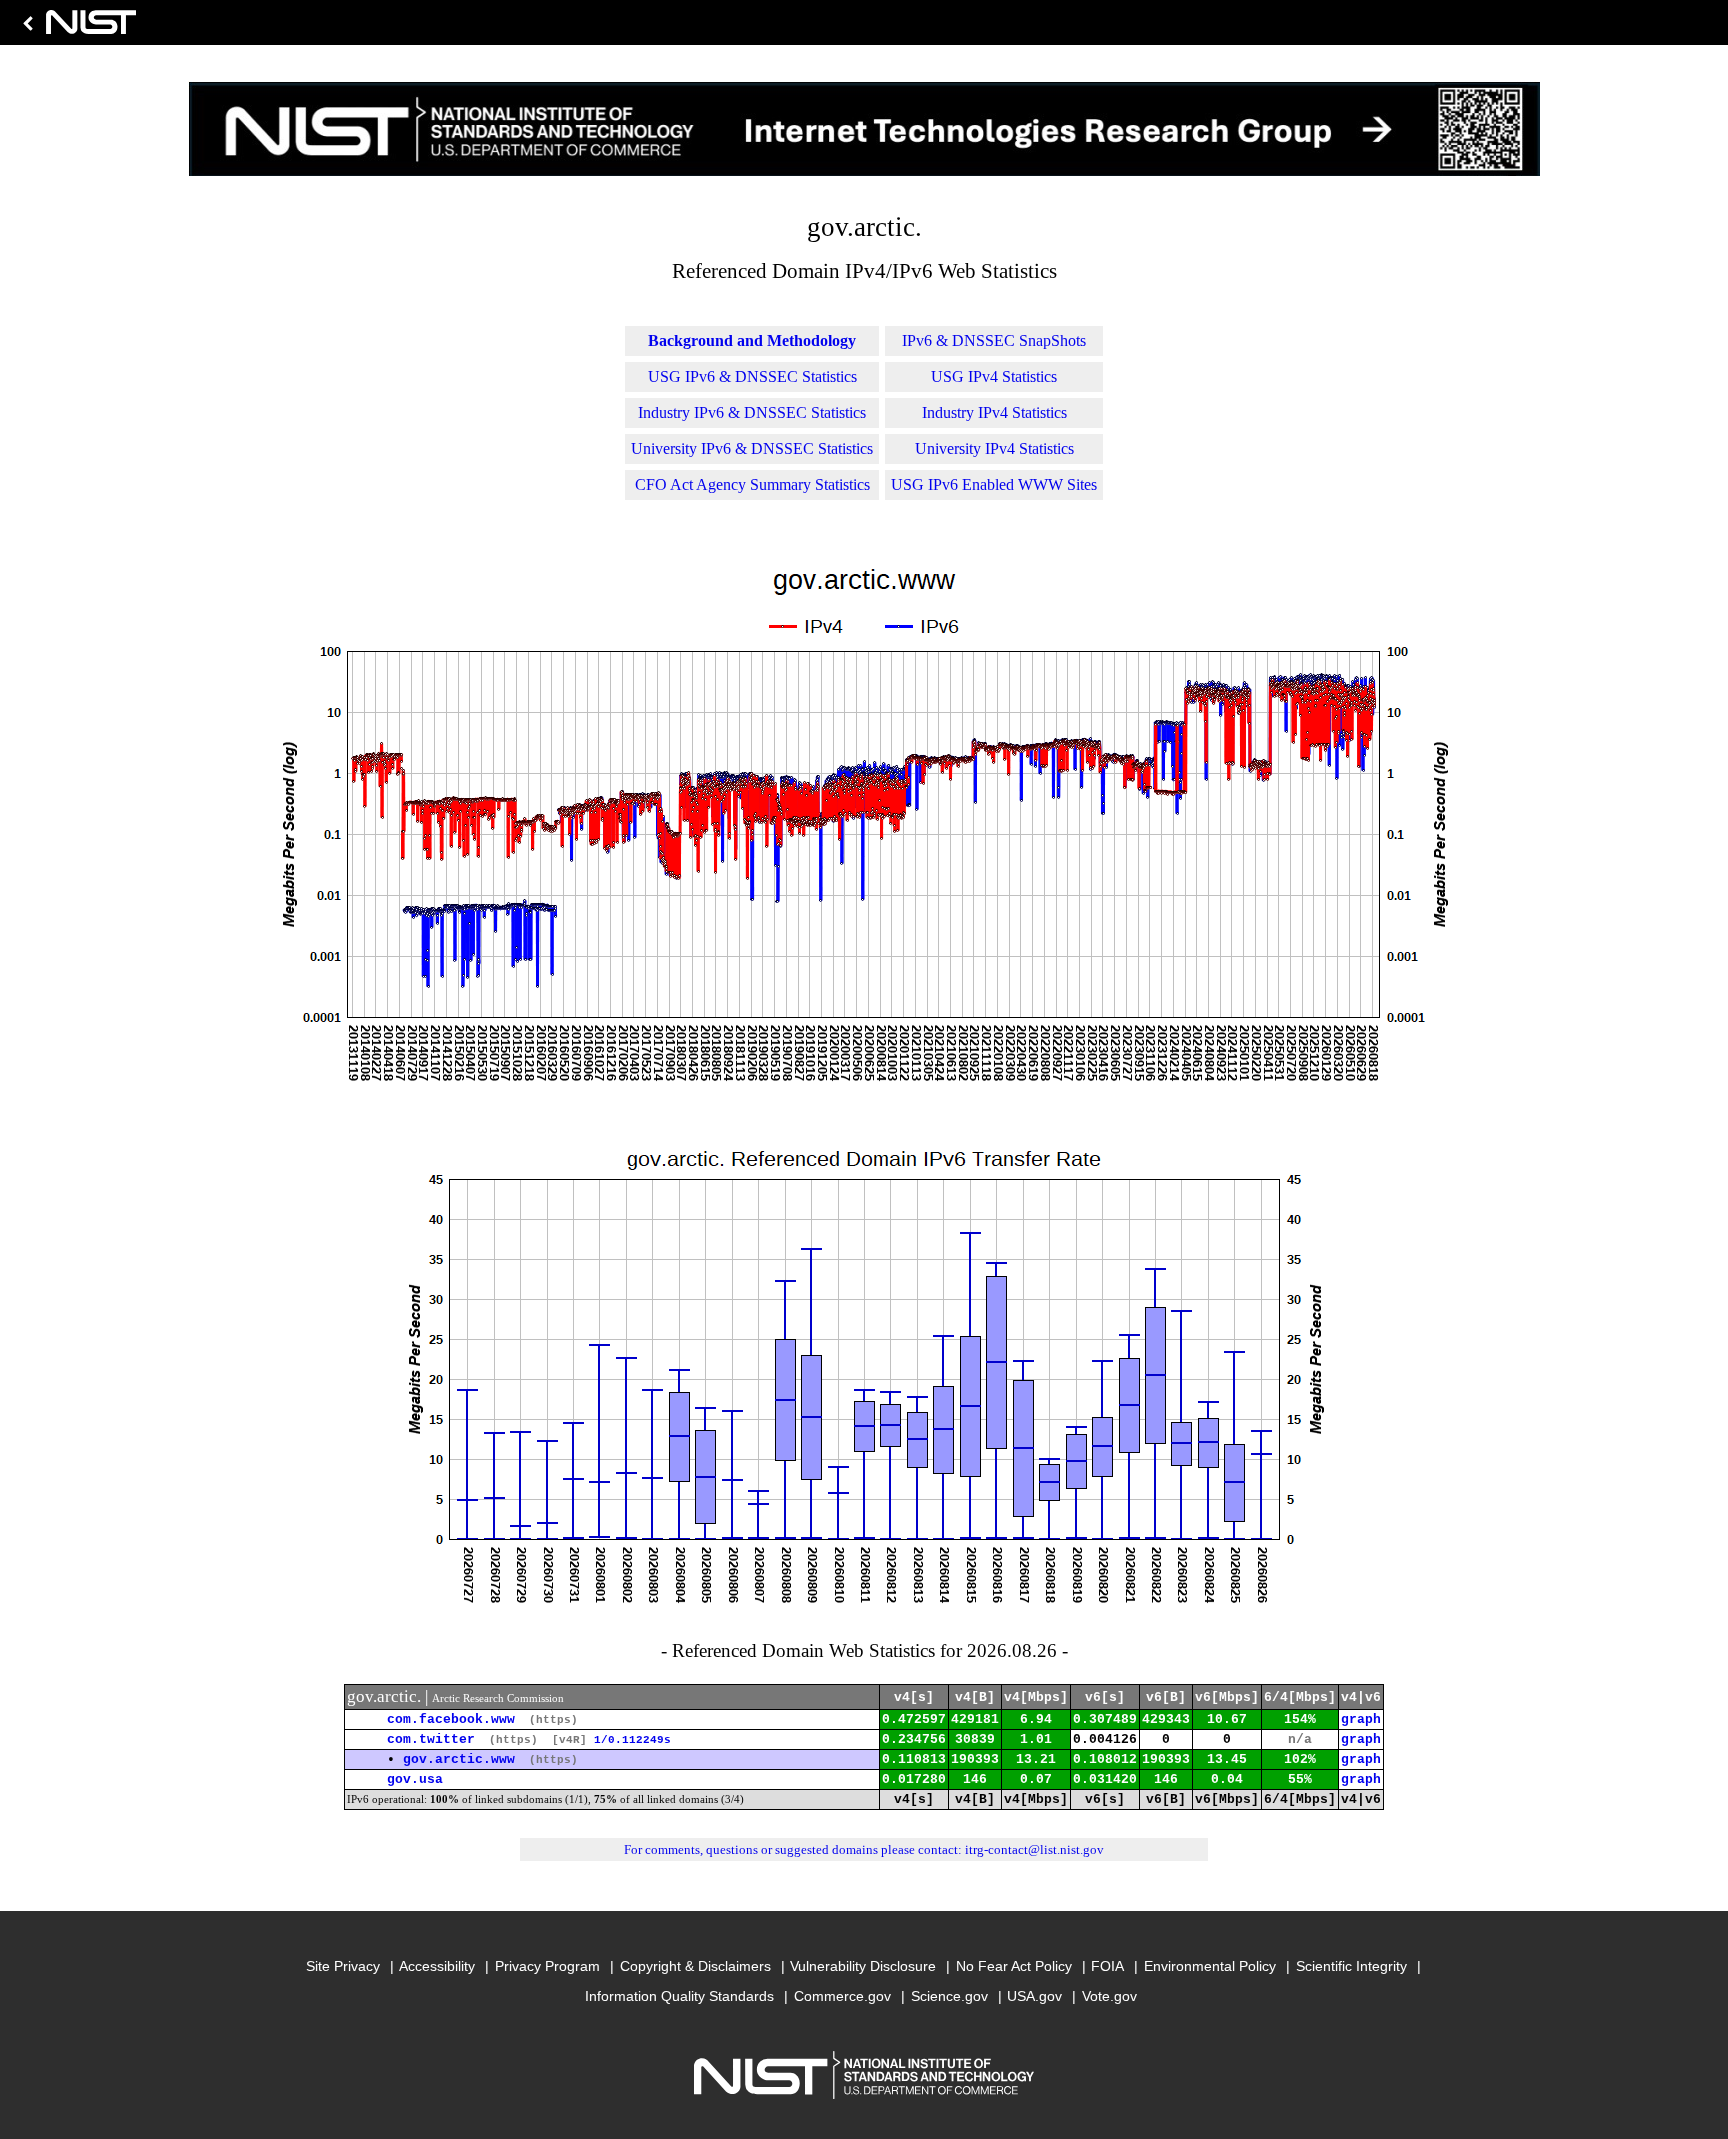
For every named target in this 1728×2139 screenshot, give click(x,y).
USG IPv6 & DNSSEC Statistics (752, 376)
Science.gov (949, 1996)
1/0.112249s (632, 1740)
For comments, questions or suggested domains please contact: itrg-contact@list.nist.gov (864, 1849)
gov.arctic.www (459, 1759)
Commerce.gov (842, 1996)
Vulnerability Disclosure (863, 1966)
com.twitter (431, 1739)
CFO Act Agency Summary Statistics (752, 484)
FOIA (1107, 1966)
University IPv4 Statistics (994, 448)
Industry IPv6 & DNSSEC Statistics (752, 412)
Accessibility (437, 1966)
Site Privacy (343, 1966)
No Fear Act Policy (1014, 1966)
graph (1361, 1719)
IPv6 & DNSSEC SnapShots (994, 340)
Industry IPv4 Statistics (994, 412)
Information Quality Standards (679, 1996)
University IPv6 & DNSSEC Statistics (752, 448)
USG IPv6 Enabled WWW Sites (994, 484)
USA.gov (1034, 1996)
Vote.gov (1109, 1996)
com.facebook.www (451, 1719)
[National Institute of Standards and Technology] (76, 27)
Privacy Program (547, 1966)
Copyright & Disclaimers (695, 1966)
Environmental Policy (1210, 1966)
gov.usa (415, 1779)
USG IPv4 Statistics (994, 376)
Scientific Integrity (1351, 1966)
